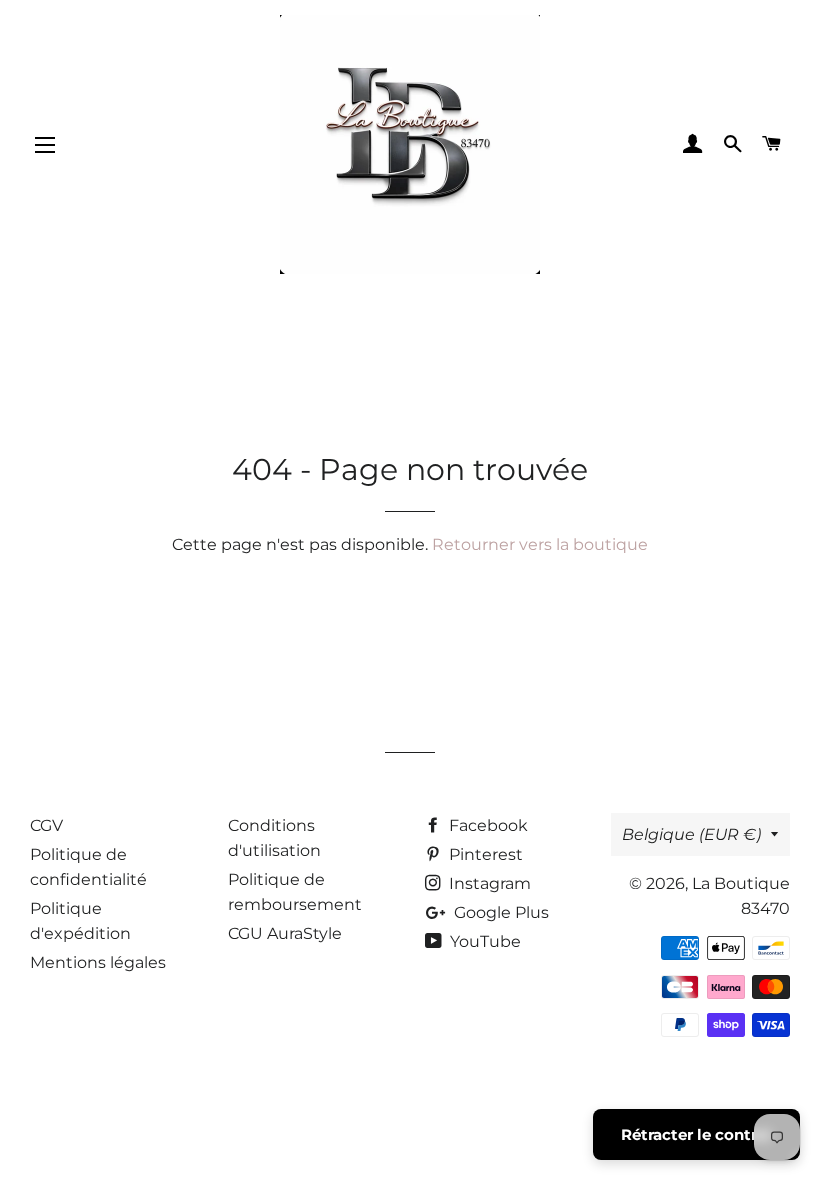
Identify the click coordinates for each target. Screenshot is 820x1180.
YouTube (483, 941)
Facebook (486, 825)
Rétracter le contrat (696, 1134)
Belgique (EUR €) (691, 834)
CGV (46, 825)
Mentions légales (98, 962)
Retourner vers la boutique (540, 544)
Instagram (488, 883)
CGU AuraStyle (285, 933)
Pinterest (484, 854)
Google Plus (499, 912)
